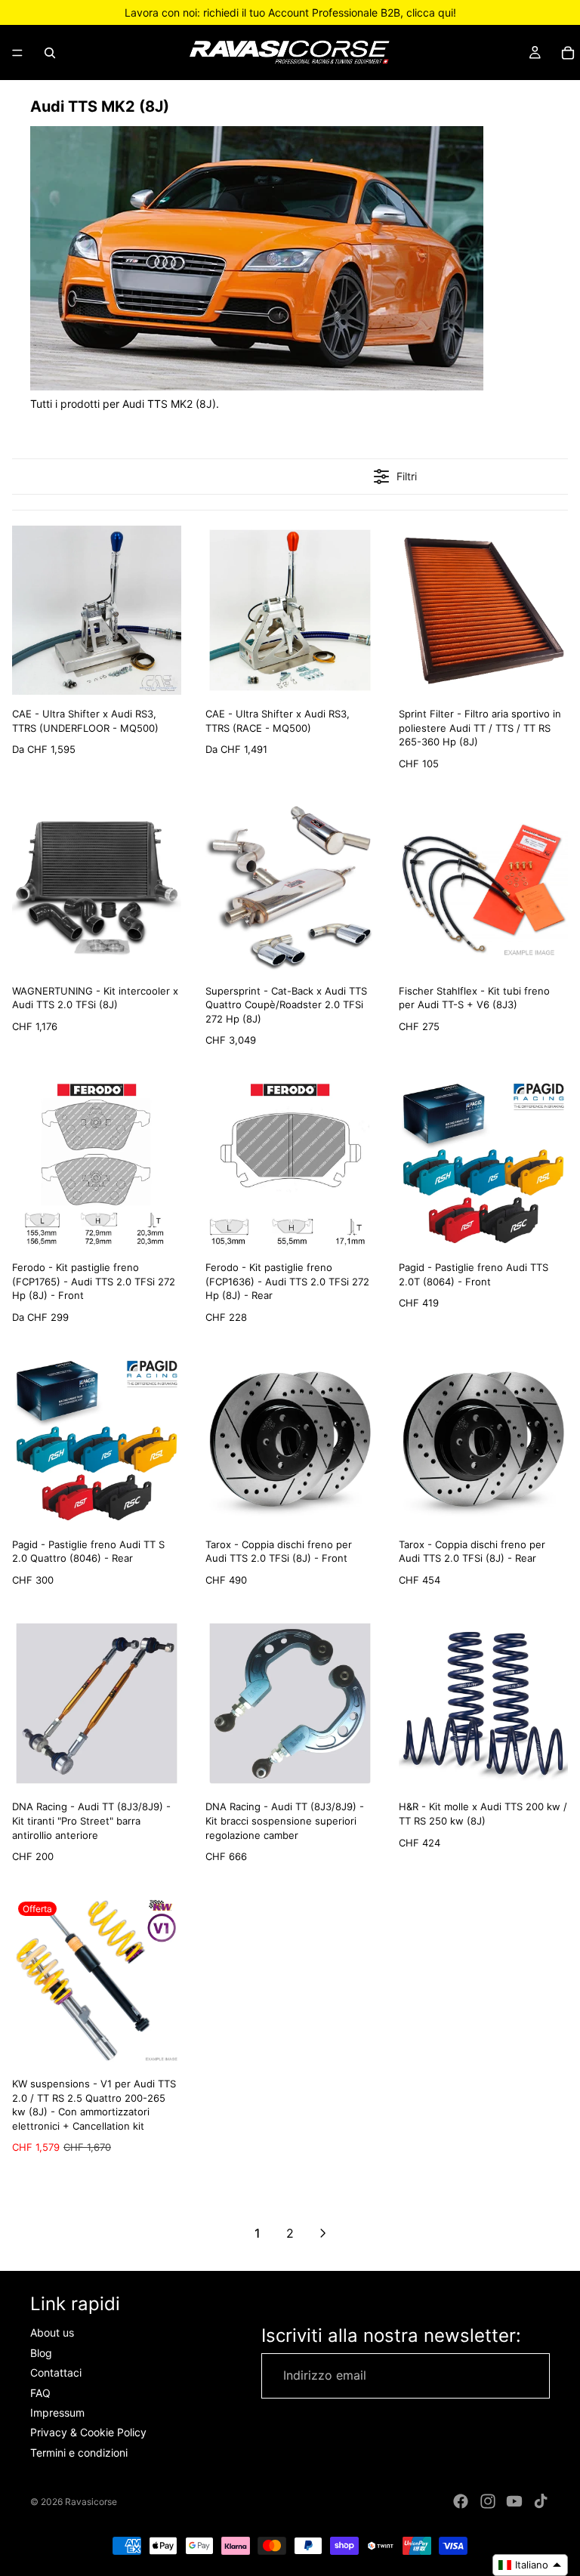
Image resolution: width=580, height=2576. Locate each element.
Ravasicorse (91, 2502)
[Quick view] (166, 680)
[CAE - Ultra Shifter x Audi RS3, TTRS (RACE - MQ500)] (290, 610)
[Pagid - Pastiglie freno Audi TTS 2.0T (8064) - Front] (483, 1164)
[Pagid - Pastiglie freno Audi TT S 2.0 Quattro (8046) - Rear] (97, 1441)
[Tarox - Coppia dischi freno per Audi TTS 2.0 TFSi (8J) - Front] (290, 1441)
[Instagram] (488, 2501)
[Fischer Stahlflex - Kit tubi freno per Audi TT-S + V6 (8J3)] (483, 887)
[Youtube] (514, 2501)
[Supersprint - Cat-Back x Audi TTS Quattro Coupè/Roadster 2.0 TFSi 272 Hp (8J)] (290, 887)
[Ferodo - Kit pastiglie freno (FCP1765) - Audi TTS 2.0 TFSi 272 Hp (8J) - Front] (97, 1164)
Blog (41, 2353)
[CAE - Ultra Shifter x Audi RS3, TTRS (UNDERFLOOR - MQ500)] (97, 610)
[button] (530, 2565)
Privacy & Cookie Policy (88, 2433)
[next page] (323, 2233)
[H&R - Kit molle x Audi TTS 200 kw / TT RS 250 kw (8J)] (483, 1704)
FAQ (40, 2393)
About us (52, 2333)
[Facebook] (461, 2501)
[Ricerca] (50, 53)
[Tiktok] (541, 2501)
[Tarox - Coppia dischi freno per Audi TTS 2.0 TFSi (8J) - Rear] (483, 1441)
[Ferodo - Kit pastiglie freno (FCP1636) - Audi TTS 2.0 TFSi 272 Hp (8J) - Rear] (290, 1164)
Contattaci (56, 2372)
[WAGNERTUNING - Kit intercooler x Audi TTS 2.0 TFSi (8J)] (97, 887)
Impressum (57, 2412)
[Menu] (17, 53)
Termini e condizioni (79, 2453)
